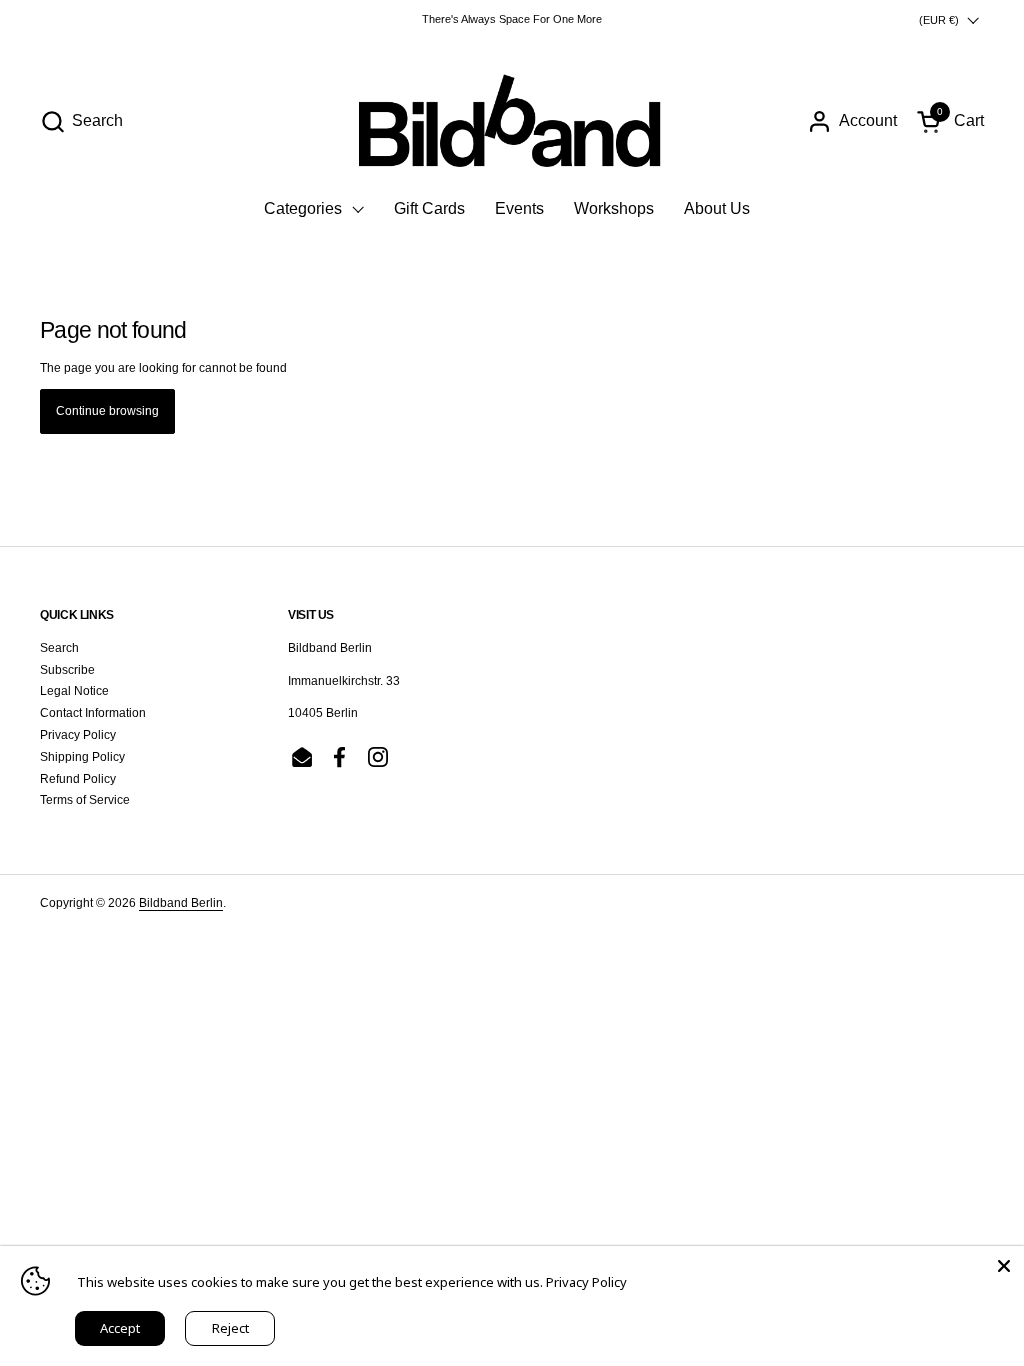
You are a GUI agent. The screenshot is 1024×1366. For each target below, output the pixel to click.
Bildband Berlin (181, 903)
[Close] (1004, 1266)
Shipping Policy (82, 757)
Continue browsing (107, 411)
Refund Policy (78, 779)
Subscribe (67, 670)
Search (59, 648)
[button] (81, 121)
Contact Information (93, 713)
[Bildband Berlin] (512, 121)
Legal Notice (74, 691)
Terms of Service (85, 800)
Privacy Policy (78, 735)
